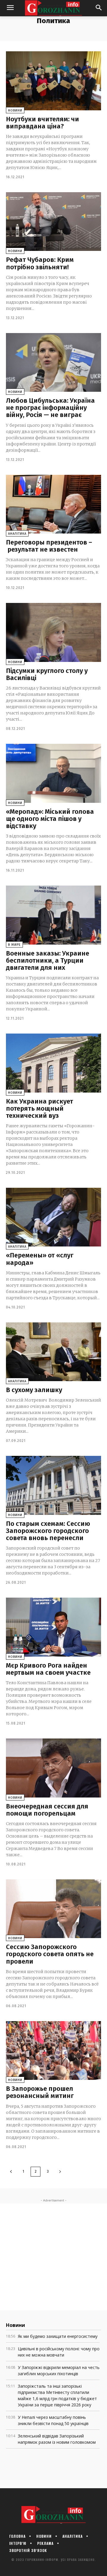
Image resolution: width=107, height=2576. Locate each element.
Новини (15, 110)
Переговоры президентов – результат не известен (49, 546)
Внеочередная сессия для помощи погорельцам (47, 1810)
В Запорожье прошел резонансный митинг (40, 2092)
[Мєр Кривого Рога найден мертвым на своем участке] (53, 1627)
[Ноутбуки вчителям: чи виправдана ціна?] (53, 81)
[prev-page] (11, 2172)
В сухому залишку (34, 1390)
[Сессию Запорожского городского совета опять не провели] (53, 1909)
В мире (14, 945)
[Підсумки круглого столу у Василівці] (53, 632)
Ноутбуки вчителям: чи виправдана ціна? (43, 123)
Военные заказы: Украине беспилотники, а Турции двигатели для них (48, 960)
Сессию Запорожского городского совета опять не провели (50, 1954)
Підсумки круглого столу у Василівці (47, 674)
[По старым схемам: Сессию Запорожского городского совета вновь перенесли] (53, 1485)
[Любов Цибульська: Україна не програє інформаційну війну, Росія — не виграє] (53, 362)
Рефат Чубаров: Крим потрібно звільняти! (40, 263)
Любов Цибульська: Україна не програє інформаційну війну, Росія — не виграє (50, 408)
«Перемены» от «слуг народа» (40, 1259)
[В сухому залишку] (53, 1352)
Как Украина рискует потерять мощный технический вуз (40, 1108)
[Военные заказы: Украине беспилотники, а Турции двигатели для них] (53, 915)
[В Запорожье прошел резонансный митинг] (53, 2050)
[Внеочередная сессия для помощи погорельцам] (53, 1768)
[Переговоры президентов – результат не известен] (53, 504)
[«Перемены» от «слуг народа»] (53, 1217)
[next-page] (60, 2172)
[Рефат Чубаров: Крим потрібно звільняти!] (53, 222)
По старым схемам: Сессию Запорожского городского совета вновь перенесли (48, 1531)
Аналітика (17, 534)
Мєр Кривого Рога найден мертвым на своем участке (48, 1669)
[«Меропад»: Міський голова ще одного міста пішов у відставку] (53, 773)
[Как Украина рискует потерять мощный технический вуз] (53, 1063)
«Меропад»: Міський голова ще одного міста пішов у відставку (50, 819)
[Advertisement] (53, 2257)
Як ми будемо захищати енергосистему (58, 2336)
